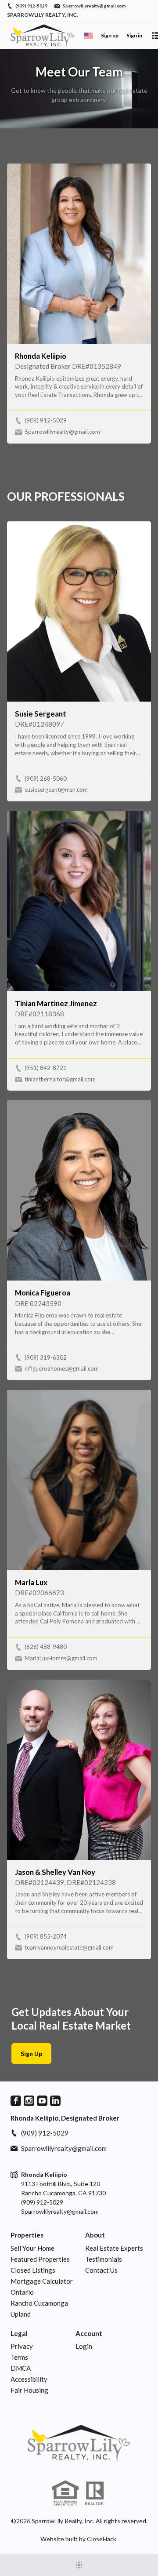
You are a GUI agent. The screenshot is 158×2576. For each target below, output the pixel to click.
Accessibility (29, 2379)
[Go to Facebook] (16, 2101)
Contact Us (101, 2270)
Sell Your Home (32, 2248)
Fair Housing (29, 2390)
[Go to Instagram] (29, 2101)
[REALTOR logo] (95, 2493)
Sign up (110, 35)
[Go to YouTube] (42, 2101)
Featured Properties (40, 2259)
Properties (27, 2235)
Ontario (22, 2292)
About (95, 2235)
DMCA (21, 2368)
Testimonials (104, 2259)
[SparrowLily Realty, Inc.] (79, 2443)
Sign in (134, 35)
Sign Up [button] (31, 2054)
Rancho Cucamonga (39, 2303)
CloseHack (102, 2539)
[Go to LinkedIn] (55, 2101)
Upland (21, 2314)
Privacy (22, 2346)
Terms (19, 2357)
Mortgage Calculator (42, 2281)
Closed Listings (33, 2270)
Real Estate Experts (114, 2248)
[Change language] (89, 36)
